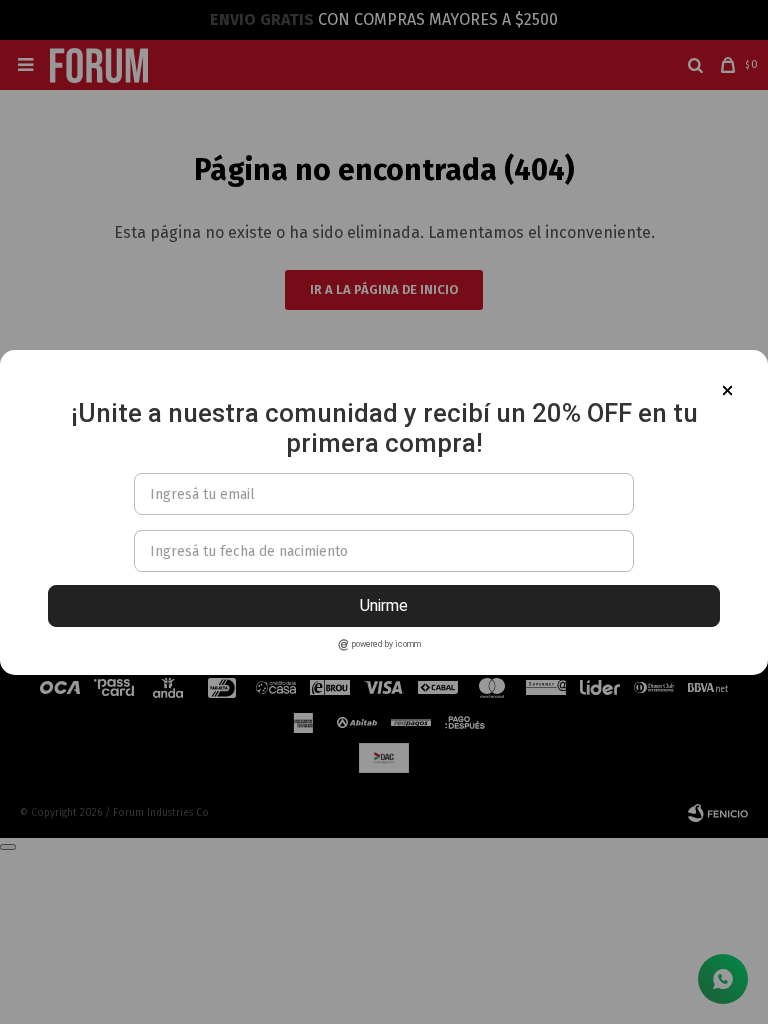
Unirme (384, 605)
